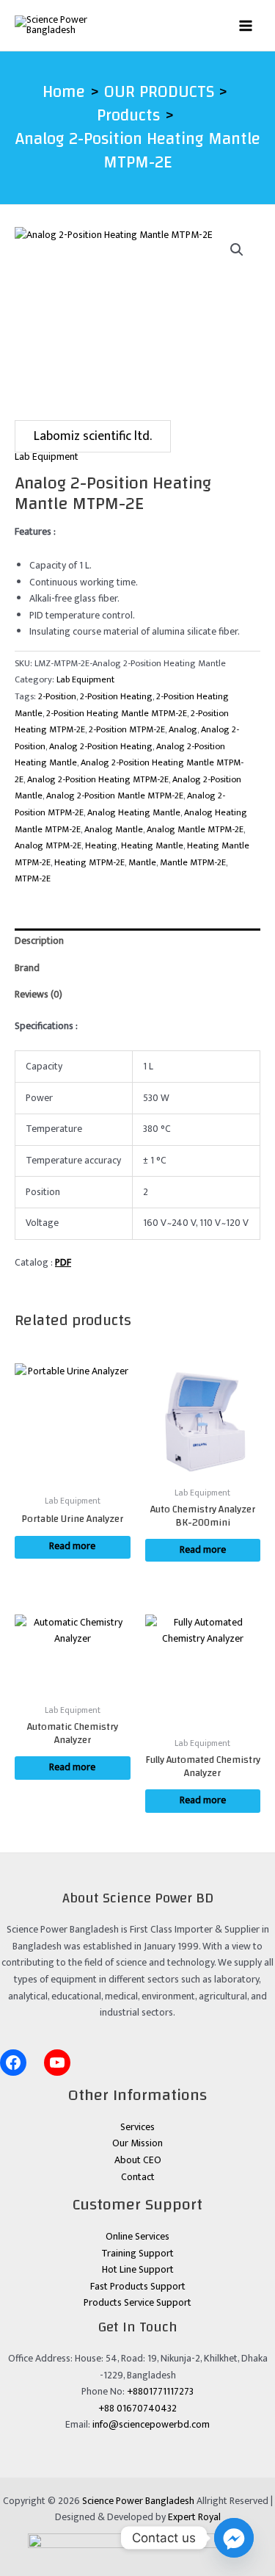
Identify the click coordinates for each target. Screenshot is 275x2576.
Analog (183, 730)
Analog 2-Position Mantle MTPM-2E (115, 796)
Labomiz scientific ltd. (93, 436)
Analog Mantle (114, 830)
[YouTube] (57, 2063)
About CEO (138, 2160)
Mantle (142, 863)
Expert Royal (194, 2517)
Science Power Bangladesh (138, 2501)
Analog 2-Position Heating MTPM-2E (98, 780)
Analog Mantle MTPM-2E (195, 830)
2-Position (57, 697)
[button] (237, 250)
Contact (138, 2177)
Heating (101, 846)
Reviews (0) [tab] (38, 995)
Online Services (137, 2237)
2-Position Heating (116, 697)
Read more (72, 1546)
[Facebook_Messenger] (234, 2538)
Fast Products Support (138, 2287)
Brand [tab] (27, 968)
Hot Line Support (138, 2270)
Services (137, 2127)
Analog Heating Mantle (134, 813)
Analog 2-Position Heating (101, 747)
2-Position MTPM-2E (127, 730)
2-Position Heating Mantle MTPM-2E (117, 714)
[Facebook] (13, 2063)
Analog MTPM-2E (48, 846)
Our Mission (137, 2143)
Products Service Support (137, 2303)
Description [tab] (39, 941)
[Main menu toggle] (246, 25)
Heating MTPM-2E (89, 863)
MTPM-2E (33, 879)
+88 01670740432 (137, 2409)
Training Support (137, 2254)
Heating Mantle (152, 846)
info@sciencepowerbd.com (151, 2425)
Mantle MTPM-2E (193, 863)
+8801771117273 (160, 2392)
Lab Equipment (47, 457)
